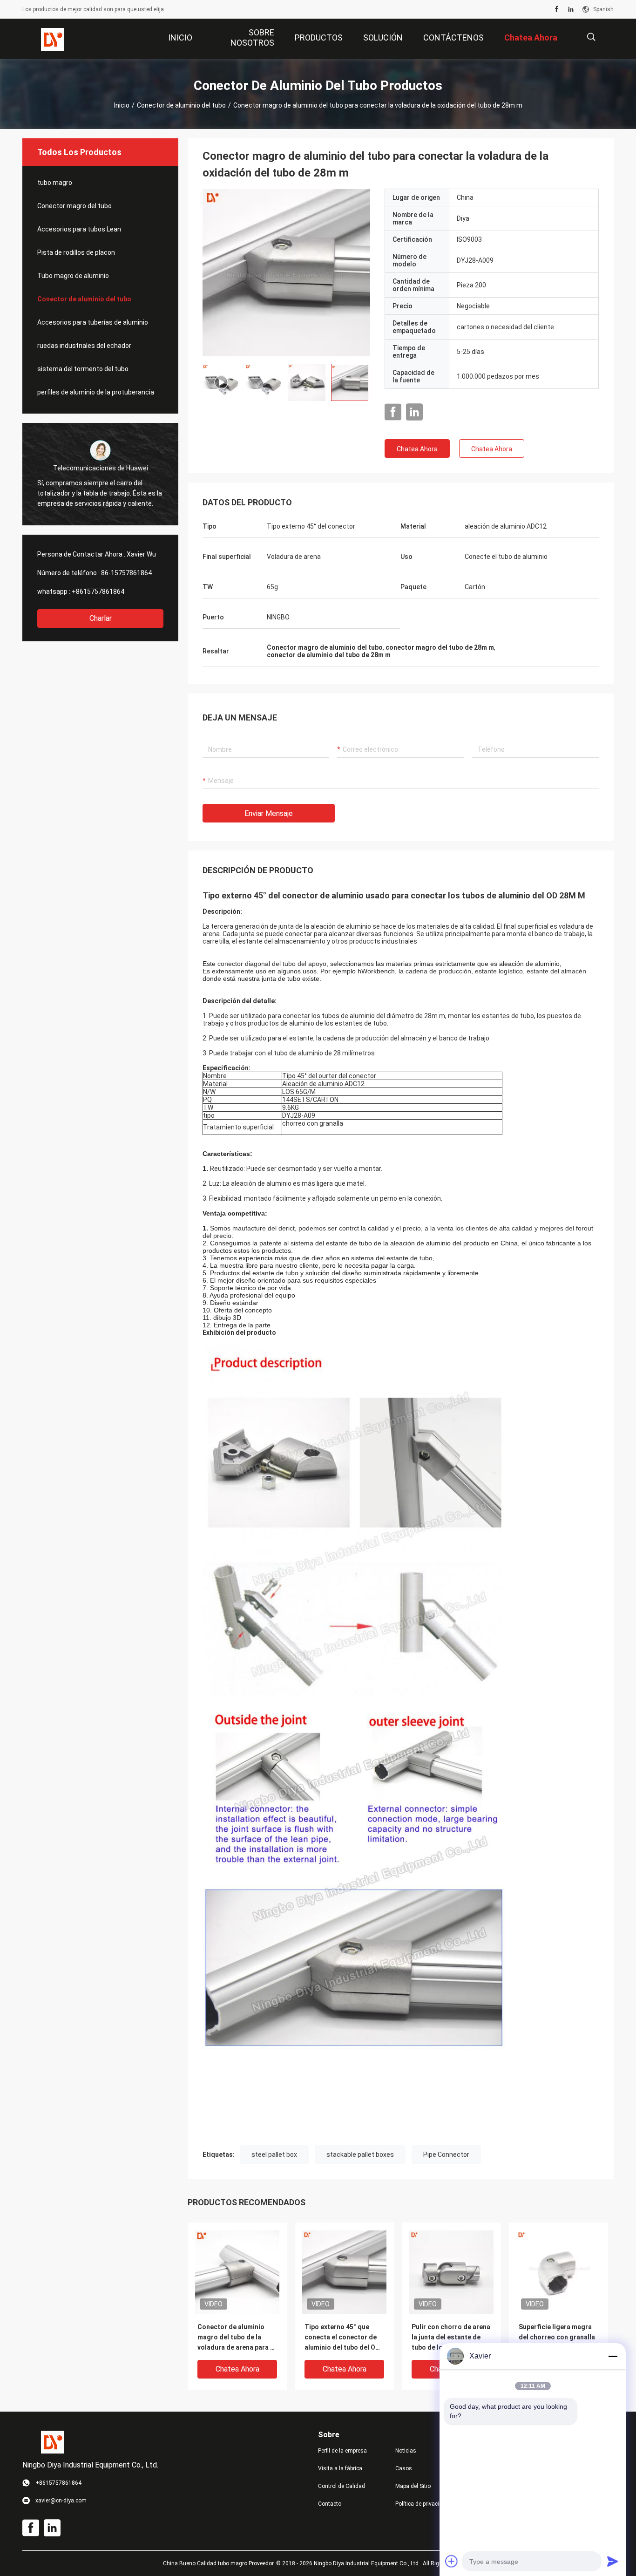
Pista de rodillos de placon (76, 252)
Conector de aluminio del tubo (181, 105)
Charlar (101, 618)
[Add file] (452, 2561)
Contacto (330, 2504)
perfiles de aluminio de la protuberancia (96, 392)
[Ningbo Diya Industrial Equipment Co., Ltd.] (53, 39)
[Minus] (613, 2356)
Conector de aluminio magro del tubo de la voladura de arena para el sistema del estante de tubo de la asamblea (237, 2338)
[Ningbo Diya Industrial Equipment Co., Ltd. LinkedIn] (571, 9)
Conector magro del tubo (74, 206)
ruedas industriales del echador (84, 346)
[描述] (591, 37)
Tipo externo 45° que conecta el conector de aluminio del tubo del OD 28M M (342, 2338)
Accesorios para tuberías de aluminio (93, 322)
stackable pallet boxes (360, 2155)
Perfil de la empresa (342, 2451)
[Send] (613, 2561)
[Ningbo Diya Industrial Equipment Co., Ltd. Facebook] (557, 9)
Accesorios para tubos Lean (79, 229)
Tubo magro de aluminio (73, 276)
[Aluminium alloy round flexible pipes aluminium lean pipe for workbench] (286, 272)
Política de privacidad (422, 2504)
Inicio (122, 105)
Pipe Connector (446, 2155)
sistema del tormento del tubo (83, 369)
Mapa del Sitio (413, 2486)
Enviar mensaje (269, 813)
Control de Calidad (342, 2486)
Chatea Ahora (417, 449)
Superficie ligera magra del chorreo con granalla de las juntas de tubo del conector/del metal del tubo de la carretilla (557, 2338)
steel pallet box (274, 2155)
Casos (404, 2468)
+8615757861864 (98, 591)
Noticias (406, 2451)
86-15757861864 (126, 573)
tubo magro (55, 183)
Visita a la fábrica (340, 2468)
